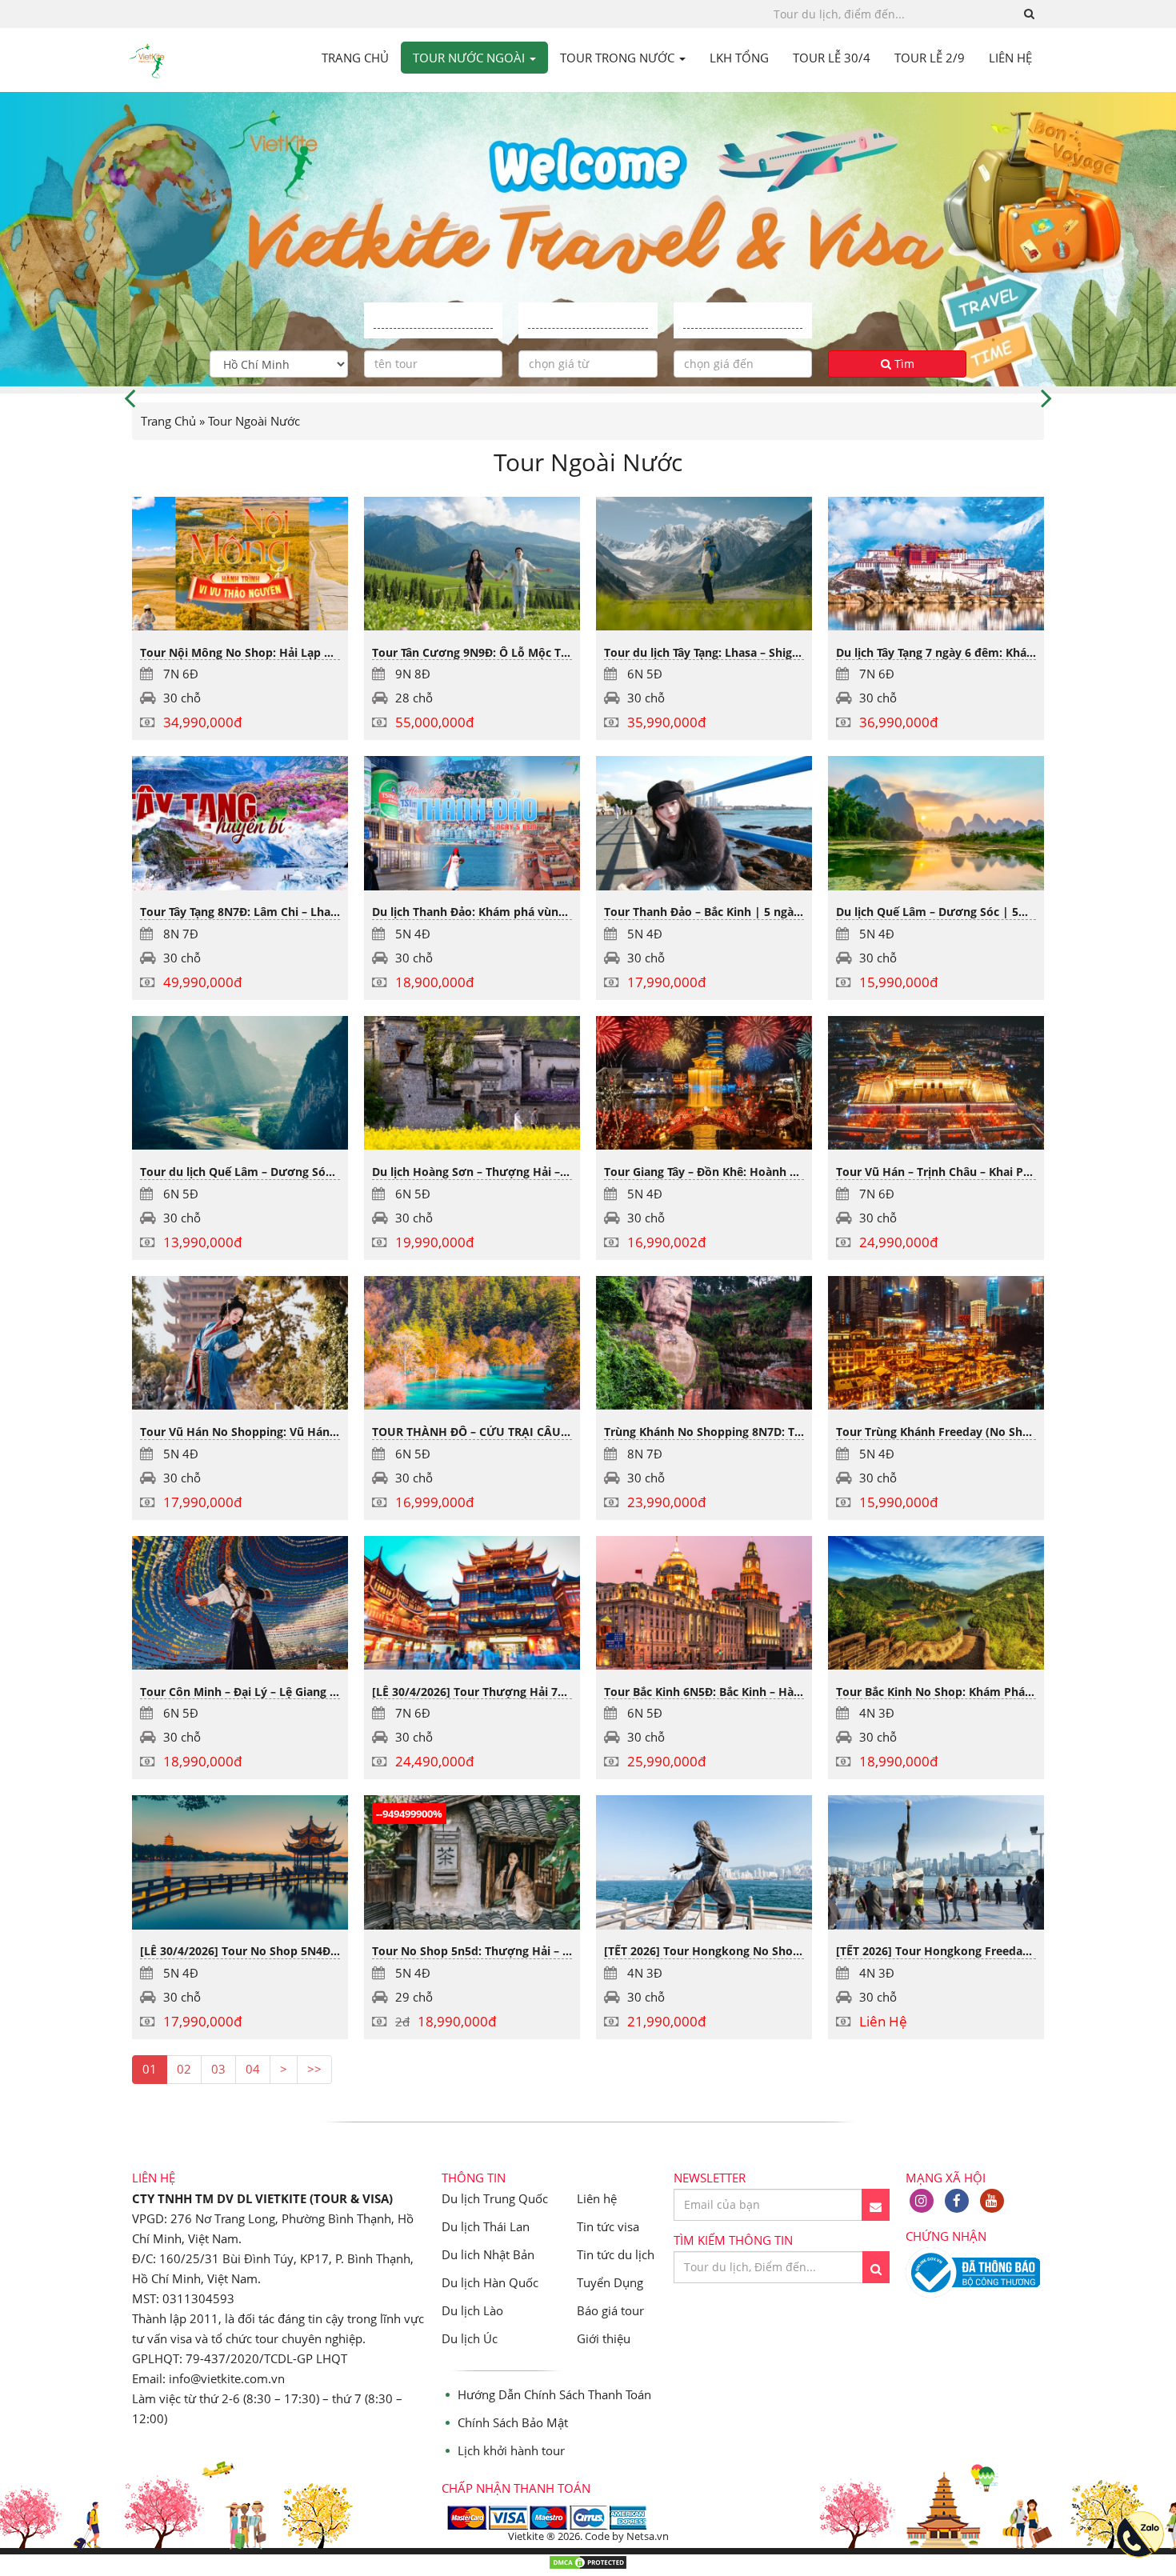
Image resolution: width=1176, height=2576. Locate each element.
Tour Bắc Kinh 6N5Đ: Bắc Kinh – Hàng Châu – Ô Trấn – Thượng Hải (784, 1692)
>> (314, 2069)
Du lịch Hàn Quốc (490, 2282)
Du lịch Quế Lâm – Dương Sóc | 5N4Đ (939, 912)
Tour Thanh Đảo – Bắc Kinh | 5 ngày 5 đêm (721, 912)
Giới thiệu (604, 2338)
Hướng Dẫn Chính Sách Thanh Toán (554, 2394)
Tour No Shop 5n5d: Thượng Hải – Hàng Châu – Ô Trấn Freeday (545, 1951)
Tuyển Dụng (610, 2282)
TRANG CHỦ (355, 58)
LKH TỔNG (739, 58)
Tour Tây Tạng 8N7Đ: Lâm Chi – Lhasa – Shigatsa (270, 912)
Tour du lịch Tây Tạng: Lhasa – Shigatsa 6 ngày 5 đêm (748, 652)
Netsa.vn (648, 2536)
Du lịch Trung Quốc (495, 2198)
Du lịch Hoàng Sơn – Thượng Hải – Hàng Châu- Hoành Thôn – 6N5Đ (556, 1172)
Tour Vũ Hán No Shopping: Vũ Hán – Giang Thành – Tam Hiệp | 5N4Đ (328, 1432)
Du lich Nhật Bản (488, 2254)
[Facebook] (957, 2201)
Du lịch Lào (472, 2310)
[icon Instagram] (922, 2201)
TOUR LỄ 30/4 (832, 58)
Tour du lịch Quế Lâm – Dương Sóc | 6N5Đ (257, 1172)
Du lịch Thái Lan (486, 2226)
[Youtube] (992, 2201)
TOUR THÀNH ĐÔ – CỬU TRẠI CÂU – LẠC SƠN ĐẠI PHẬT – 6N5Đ (546, 1432)
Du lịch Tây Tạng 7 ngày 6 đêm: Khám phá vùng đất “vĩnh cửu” (1006, 652)
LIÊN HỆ (1010, 58)
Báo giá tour (610, 2310)
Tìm (903, 364)
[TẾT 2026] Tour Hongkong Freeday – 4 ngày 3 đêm (975, 1951)
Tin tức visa (608, 2226)
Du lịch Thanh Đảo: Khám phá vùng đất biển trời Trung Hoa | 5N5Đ (556, 912)
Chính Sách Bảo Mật (513, 2422)
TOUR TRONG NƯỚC (619, 58)
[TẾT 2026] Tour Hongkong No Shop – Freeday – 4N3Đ (751, 1951)
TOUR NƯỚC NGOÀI (470, 58)
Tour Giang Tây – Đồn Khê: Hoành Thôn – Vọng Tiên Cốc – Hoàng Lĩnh (793, 1172)
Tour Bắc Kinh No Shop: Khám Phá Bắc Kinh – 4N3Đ (976, 1692)
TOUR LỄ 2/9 (930, 58)
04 (253, 2069)
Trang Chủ (168, 421)
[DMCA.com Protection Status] (588, 2566)
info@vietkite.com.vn (227, 2378)
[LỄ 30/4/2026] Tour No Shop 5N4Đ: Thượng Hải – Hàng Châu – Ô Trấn (332, 1951)
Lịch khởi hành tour (511, 2450)
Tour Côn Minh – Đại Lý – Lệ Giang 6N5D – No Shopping (291, 1692)
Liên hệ (597, 2198)
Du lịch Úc (470, 2338)
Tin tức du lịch (616, 2254)
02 (184, 2069)
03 (218, 2069)
